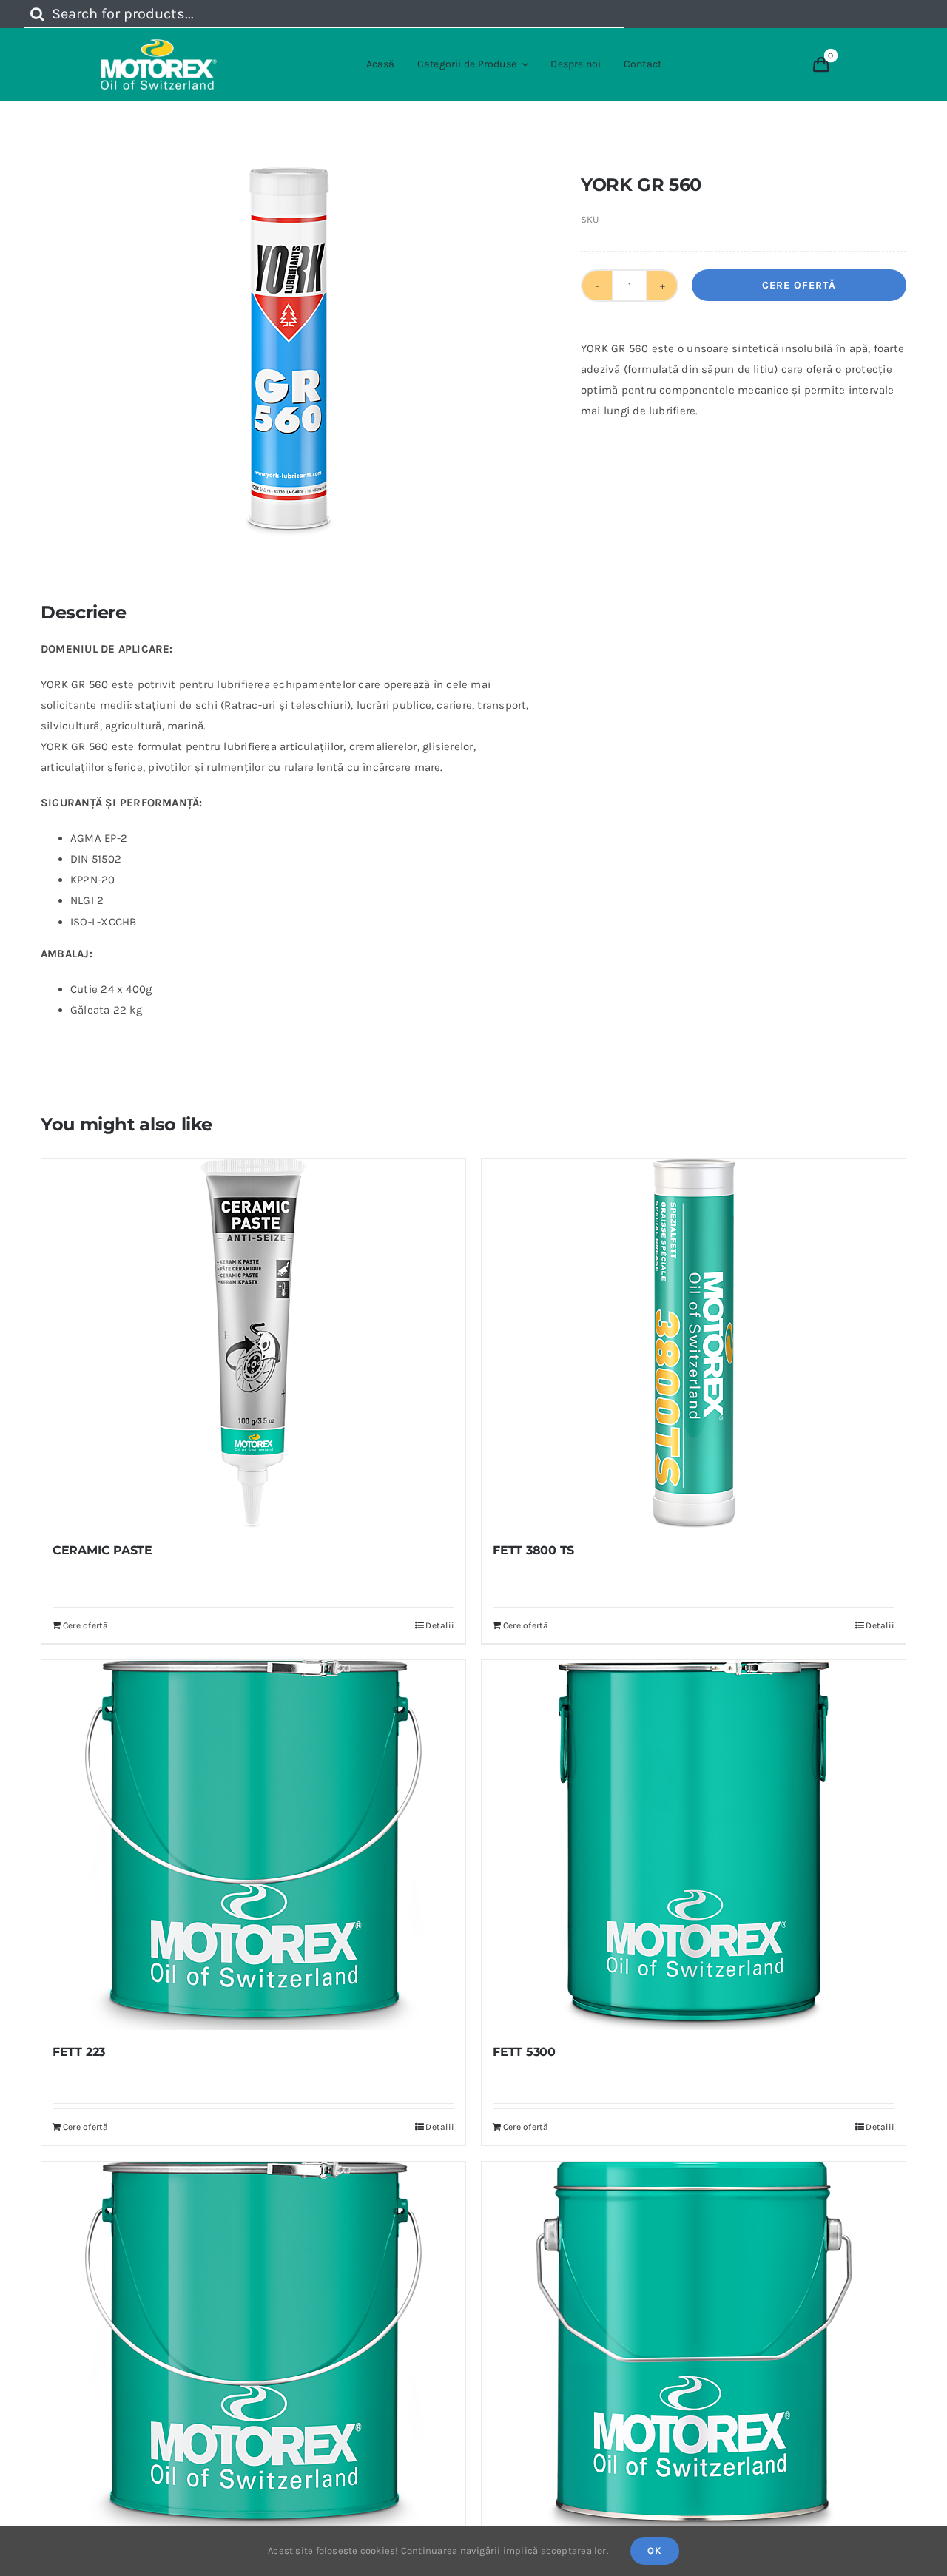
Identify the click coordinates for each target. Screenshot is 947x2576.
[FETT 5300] (694, 1845)
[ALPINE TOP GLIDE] (694, 2347)
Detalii (440, 1625)
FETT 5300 (524, 2052)
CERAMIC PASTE (102, 1550)
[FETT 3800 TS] (694, 1343)
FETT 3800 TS (533, 1550)
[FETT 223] (253, 1845)
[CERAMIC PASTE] (253, 1343)
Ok (655, 2550)
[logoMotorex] (159, 44)
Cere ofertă (799, 285)
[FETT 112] (253, 2347)
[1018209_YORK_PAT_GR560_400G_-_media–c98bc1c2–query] (289, 352)
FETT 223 (79, 2052)
